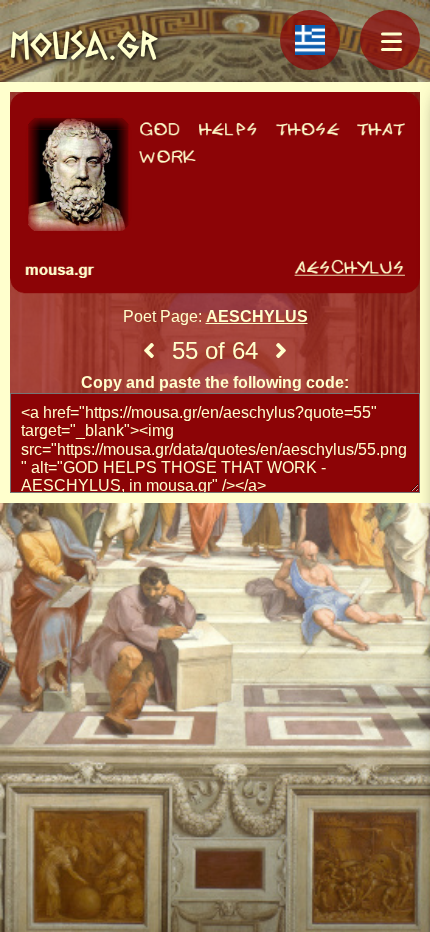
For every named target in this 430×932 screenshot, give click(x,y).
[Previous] (149, 351)
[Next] (281, 351)
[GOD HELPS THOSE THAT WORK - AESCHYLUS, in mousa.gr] (215, 195)
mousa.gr (84, 45)
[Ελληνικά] (310, 40)
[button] (390, 40)
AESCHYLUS (257, 316)
